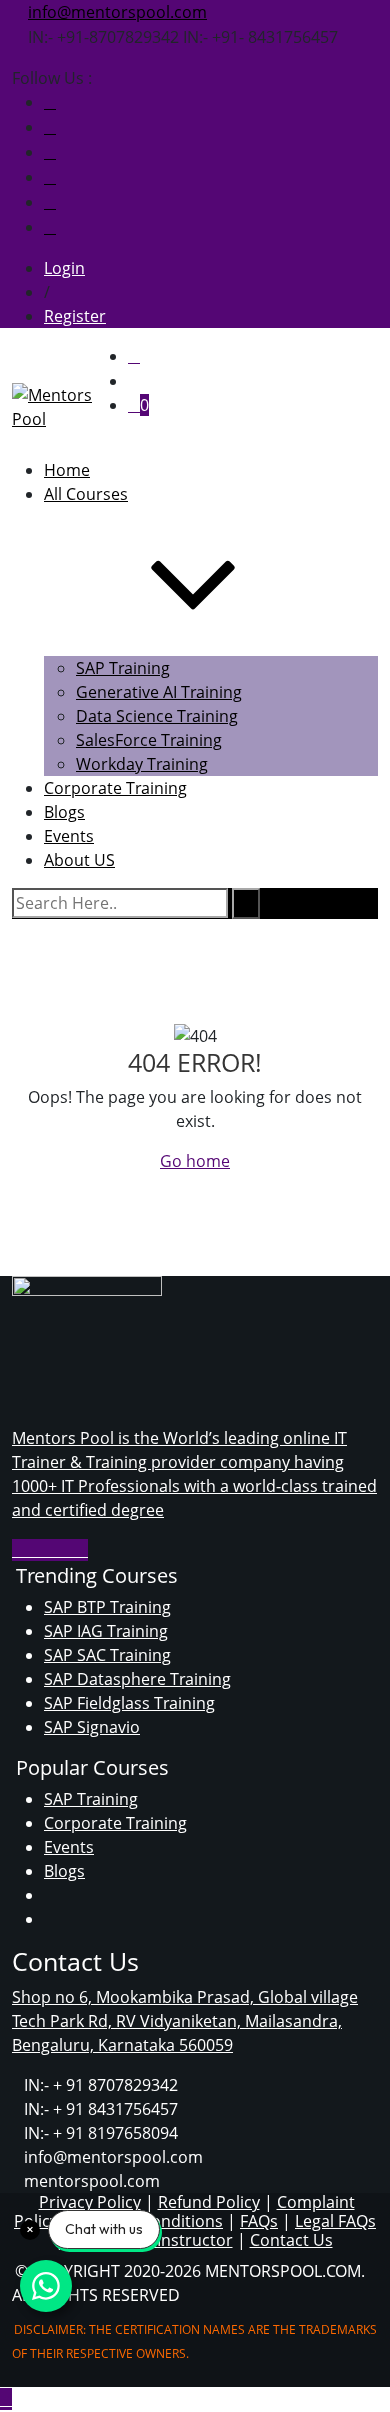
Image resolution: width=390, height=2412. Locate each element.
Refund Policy (209, 2202)
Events (69, 1847)
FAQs (259, 2221)
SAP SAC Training (107, 1655)
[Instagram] (50, 177)
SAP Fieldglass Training (129, 1703)
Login (64, 268)
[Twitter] (50, 202)
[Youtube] (50, 152)
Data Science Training (157, 716)
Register (75, 316)
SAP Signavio (92, 1727)
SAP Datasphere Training (137, 1679)
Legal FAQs (335, 2221)
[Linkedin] (82, 1550)
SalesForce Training (149, 740)
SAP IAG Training (106, 1631)
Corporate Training (115, 788)
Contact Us (291, 2240)
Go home (195, 1161)
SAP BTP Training (107, 1607)
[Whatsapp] (50, 127)
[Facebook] (50, 102)
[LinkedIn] (50, 227)
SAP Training (123, 668)
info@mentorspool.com (117, 12)
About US (79, 860)
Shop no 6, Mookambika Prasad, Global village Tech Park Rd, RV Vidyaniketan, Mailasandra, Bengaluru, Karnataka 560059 (185, 2021)
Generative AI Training (159, 692)
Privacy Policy (90, 2202)
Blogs (64, 1871)
